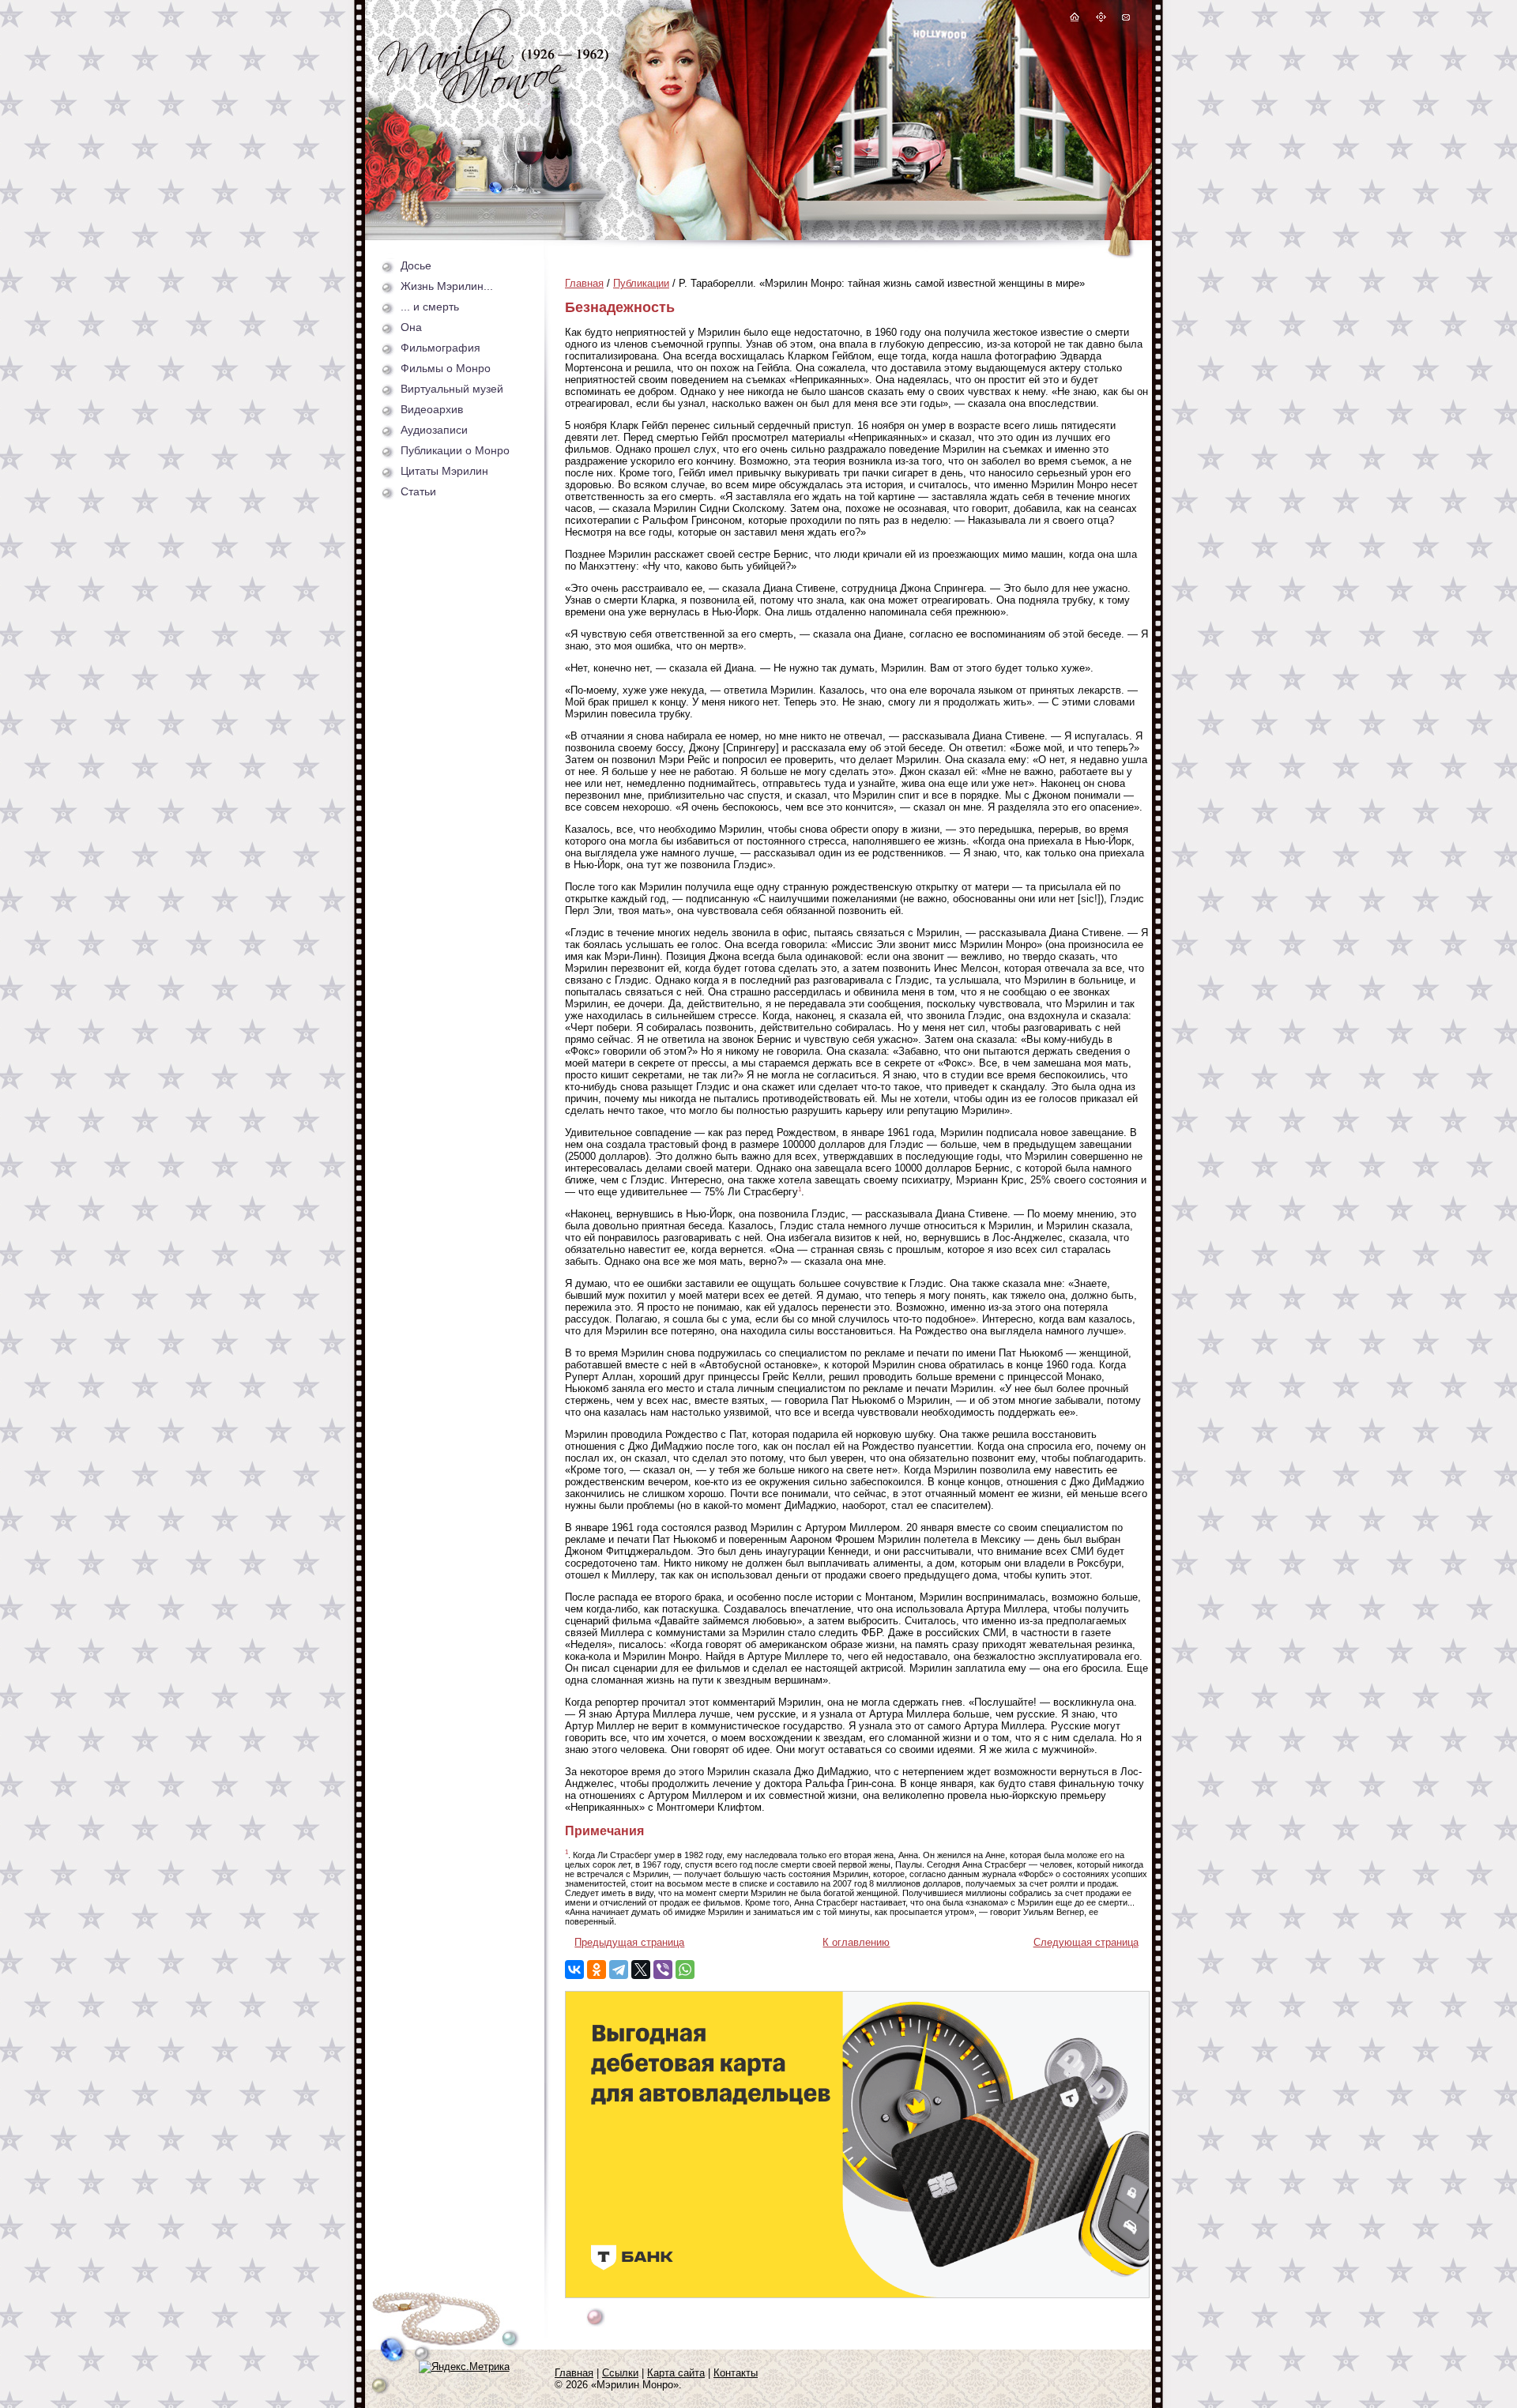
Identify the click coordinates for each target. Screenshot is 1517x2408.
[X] (641, 1970)
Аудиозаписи (434, 430)
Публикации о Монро (455, 450)
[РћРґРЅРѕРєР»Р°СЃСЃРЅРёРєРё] (597, 1970)
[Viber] (663, 1970)
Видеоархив (432, 409)
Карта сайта (676, 2373)
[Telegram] (619, 1970)
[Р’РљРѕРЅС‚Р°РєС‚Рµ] (574, 1970)
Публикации (641, 283)
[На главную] (1075, 19)
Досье (416, 265)
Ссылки (620, 2373)
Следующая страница (1086, 1942)
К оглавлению (856, 1942)
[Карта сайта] (1101, 19)
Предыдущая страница (629, 1942)
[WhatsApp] (685, 1970)
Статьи (418, 491)
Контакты (736, 2373)
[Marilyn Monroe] (493, 99)
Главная (584, 283)
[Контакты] (1125, 19)
